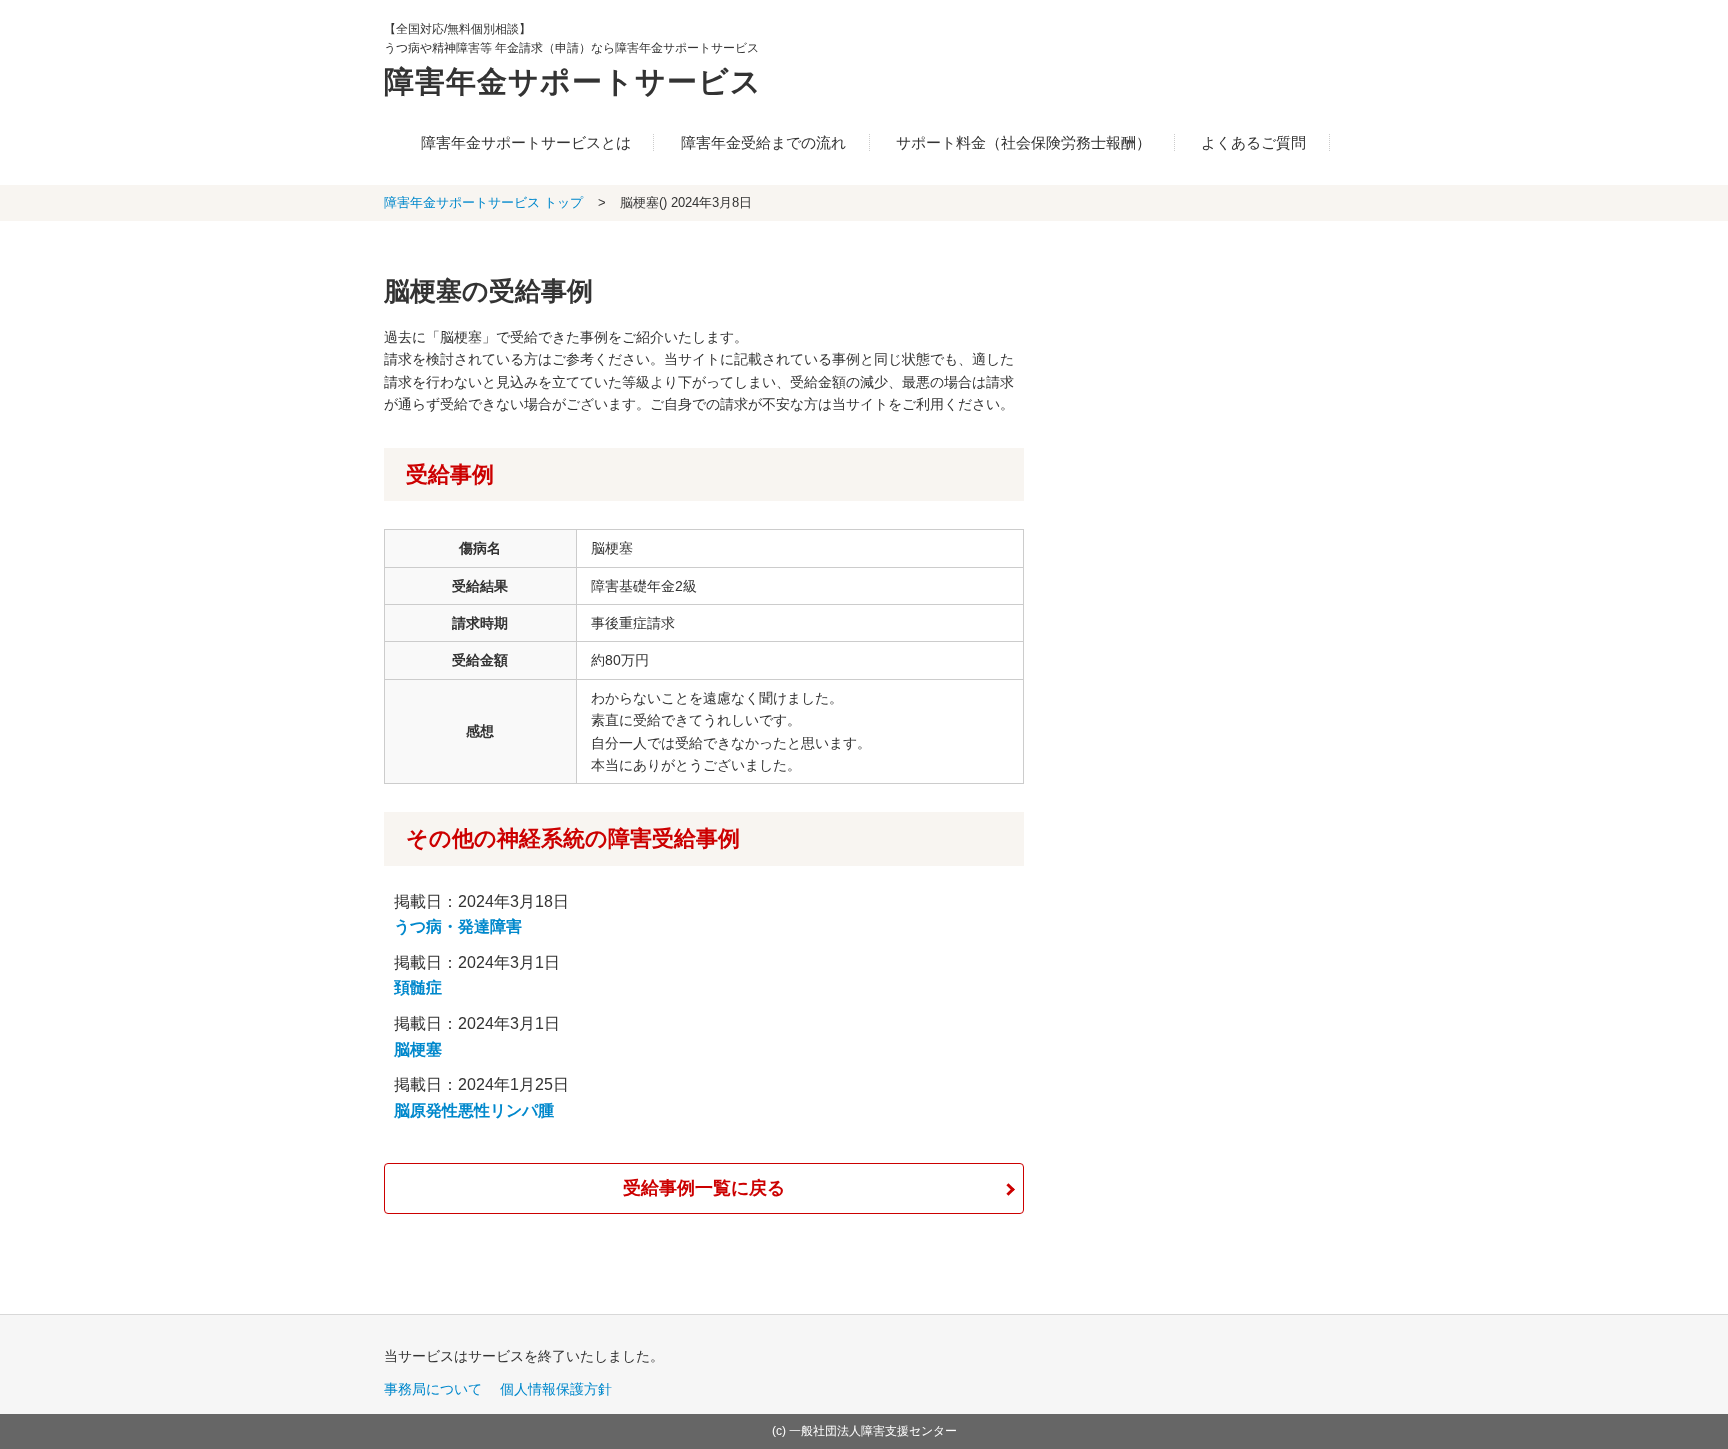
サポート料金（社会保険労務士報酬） (1023, 142)
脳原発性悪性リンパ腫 (474, 1110)
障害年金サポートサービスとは (526, 142)
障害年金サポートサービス (573, 81)
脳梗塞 (418, 1049)
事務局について (433, 1389)
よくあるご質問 (1253, 142)
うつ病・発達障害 (458, 926)
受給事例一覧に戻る (704, 1188)
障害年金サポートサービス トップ (483, 203)
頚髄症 (418, 987)
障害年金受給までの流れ (763, 142)
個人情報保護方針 (556, 1389)
